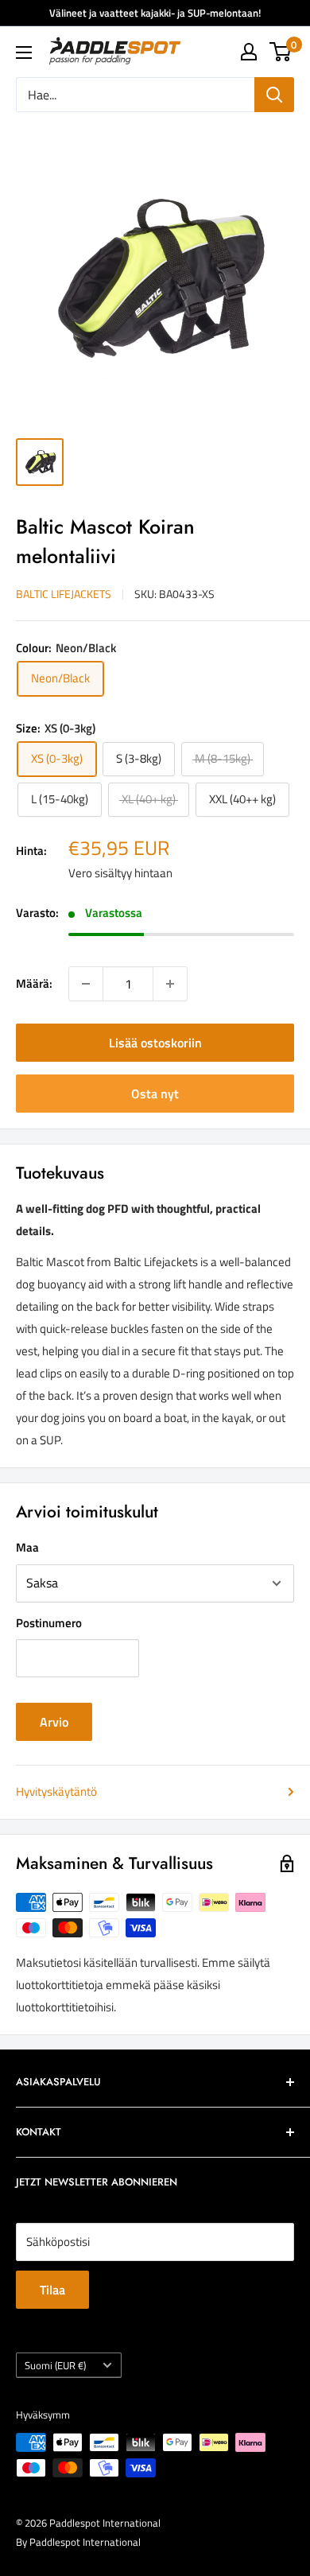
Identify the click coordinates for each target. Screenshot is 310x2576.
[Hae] (274, 95)
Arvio (54, 1722)
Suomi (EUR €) (55, 2366)
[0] (281, 52)
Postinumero (49, 1623)
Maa (27, 1547)
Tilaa (52, 2290)
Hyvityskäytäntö (56, 1791)
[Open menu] (24, 52)
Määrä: (34, 983)
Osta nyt (155, 1094)
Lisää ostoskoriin (155, 1043)
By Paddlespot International (78, 2542)
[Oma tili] (249, 52)
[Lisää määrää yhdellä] (170, 984)
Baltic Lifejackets (64, 594)
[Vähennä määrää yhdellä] (86, 984)
